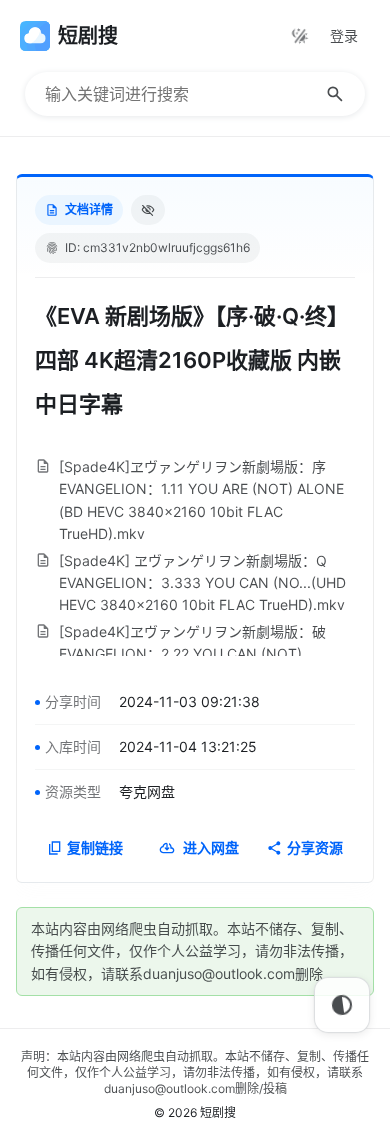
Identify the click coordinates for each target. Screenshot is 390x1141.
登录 (344, 35)
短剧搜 (218, 1112)
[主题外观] (300, 36)
